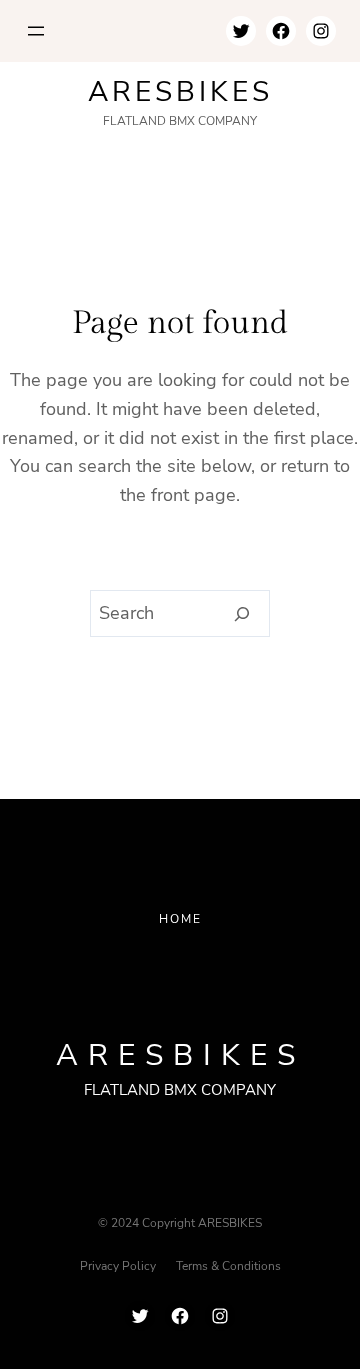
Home (180, 919)
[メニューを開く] (36, 31)
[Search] (242, 614)
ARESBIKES (180, 92)
